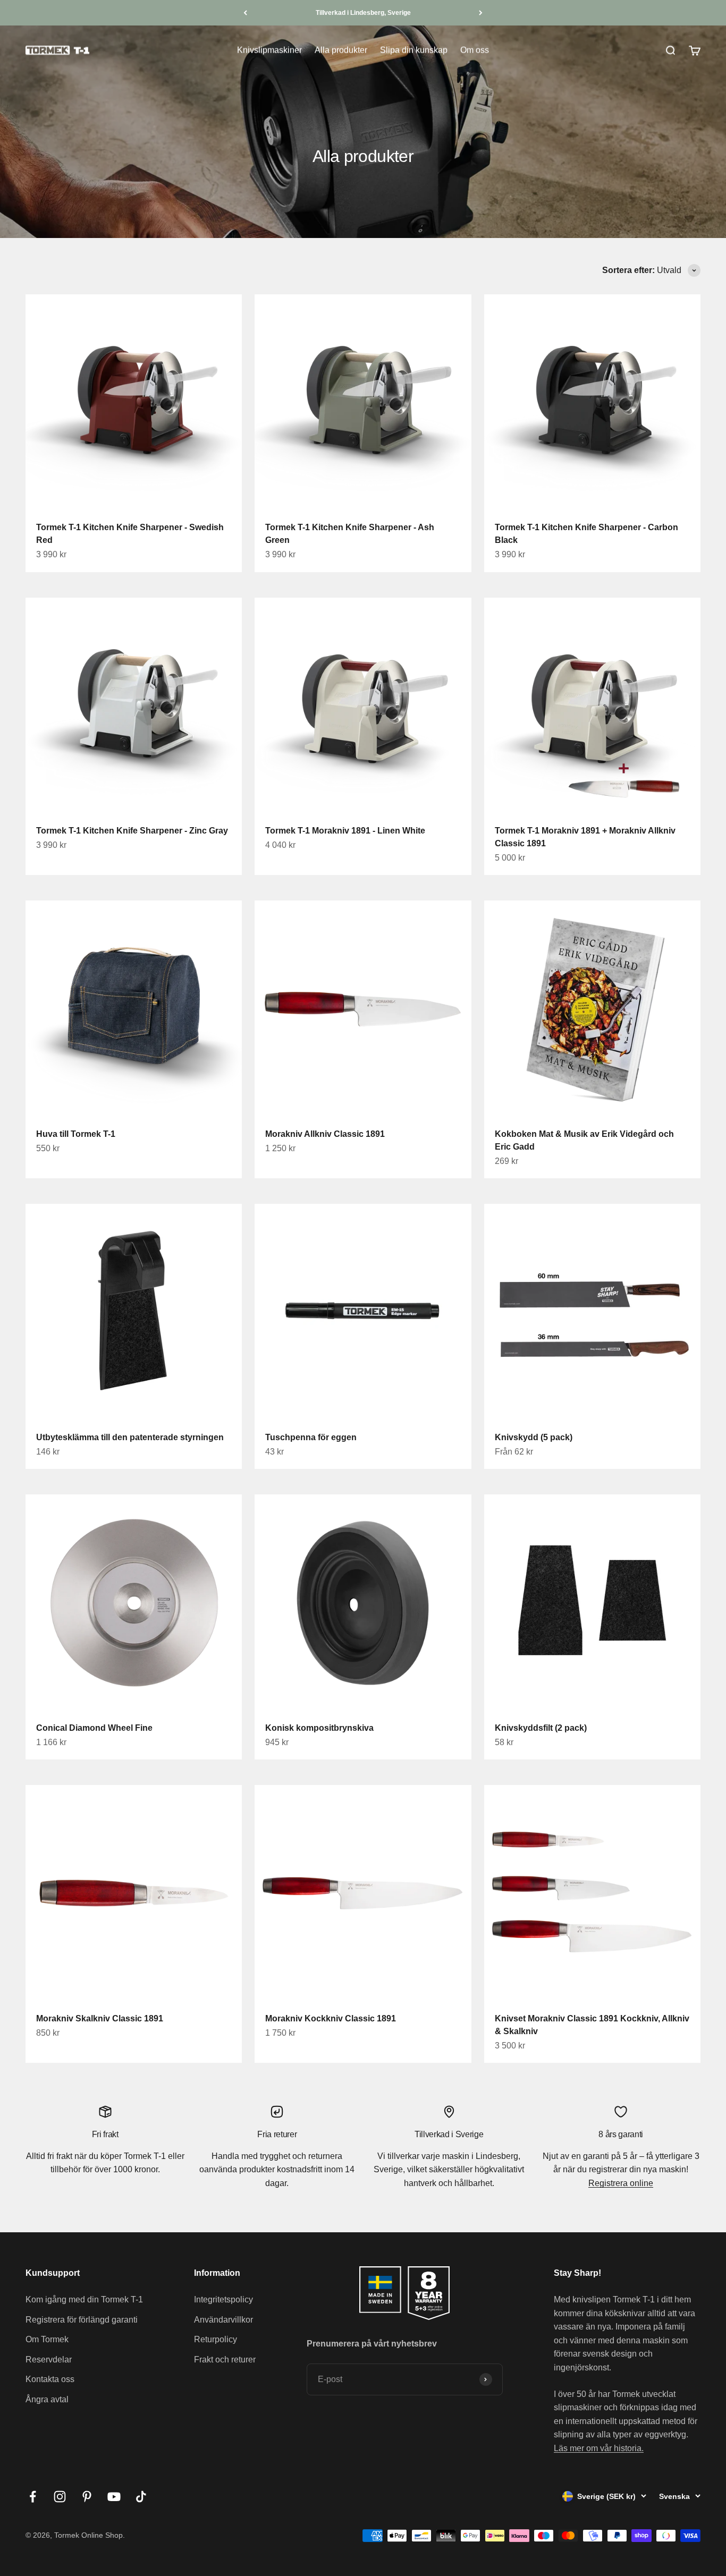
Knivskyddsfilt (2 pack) (541, 1728)
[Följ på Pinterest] (87, 2497)
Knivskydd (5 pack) (534, 1437)
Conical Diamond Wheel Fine (94, 1728)
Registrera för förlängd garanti (82, 2320)
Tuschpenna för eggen (311, 1437)
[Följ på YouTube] (114, 2497)
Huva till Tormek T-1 (76, 1134)
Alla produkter (341, 50)
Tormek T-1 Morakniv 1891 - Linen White (345, 831)
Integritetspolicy (223, 2299)
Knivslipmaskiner (269, 50)
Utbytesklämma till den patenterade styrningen (130, 1437)
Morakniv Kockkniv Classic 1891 (331, 2018)
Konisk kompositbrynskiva (319, 1728)
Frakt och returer (225, 2360)
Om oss (475, 50)
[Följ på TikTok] (141, 2497)
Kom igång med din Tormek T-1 (84, 2299)
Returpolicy (216, 2339)
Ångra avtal (47, 2399)
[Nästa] (481, 13)
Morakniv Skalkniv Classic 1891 (100, 2018)
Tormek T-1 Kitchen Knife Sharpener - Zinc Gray (132, 831)
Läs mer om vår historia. (599, 2448)
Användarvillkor (223, 2320)
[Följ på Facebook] (33, 2497)
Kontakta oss (50, 2379)
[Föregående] (245, 13)
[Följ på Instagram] (60, 2497)
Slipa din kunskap (414, 50)
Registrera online (621, 2183)
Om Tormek (47, 2339)
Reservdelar (49, 2360)
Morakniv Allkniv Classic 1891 (325, 1134)
